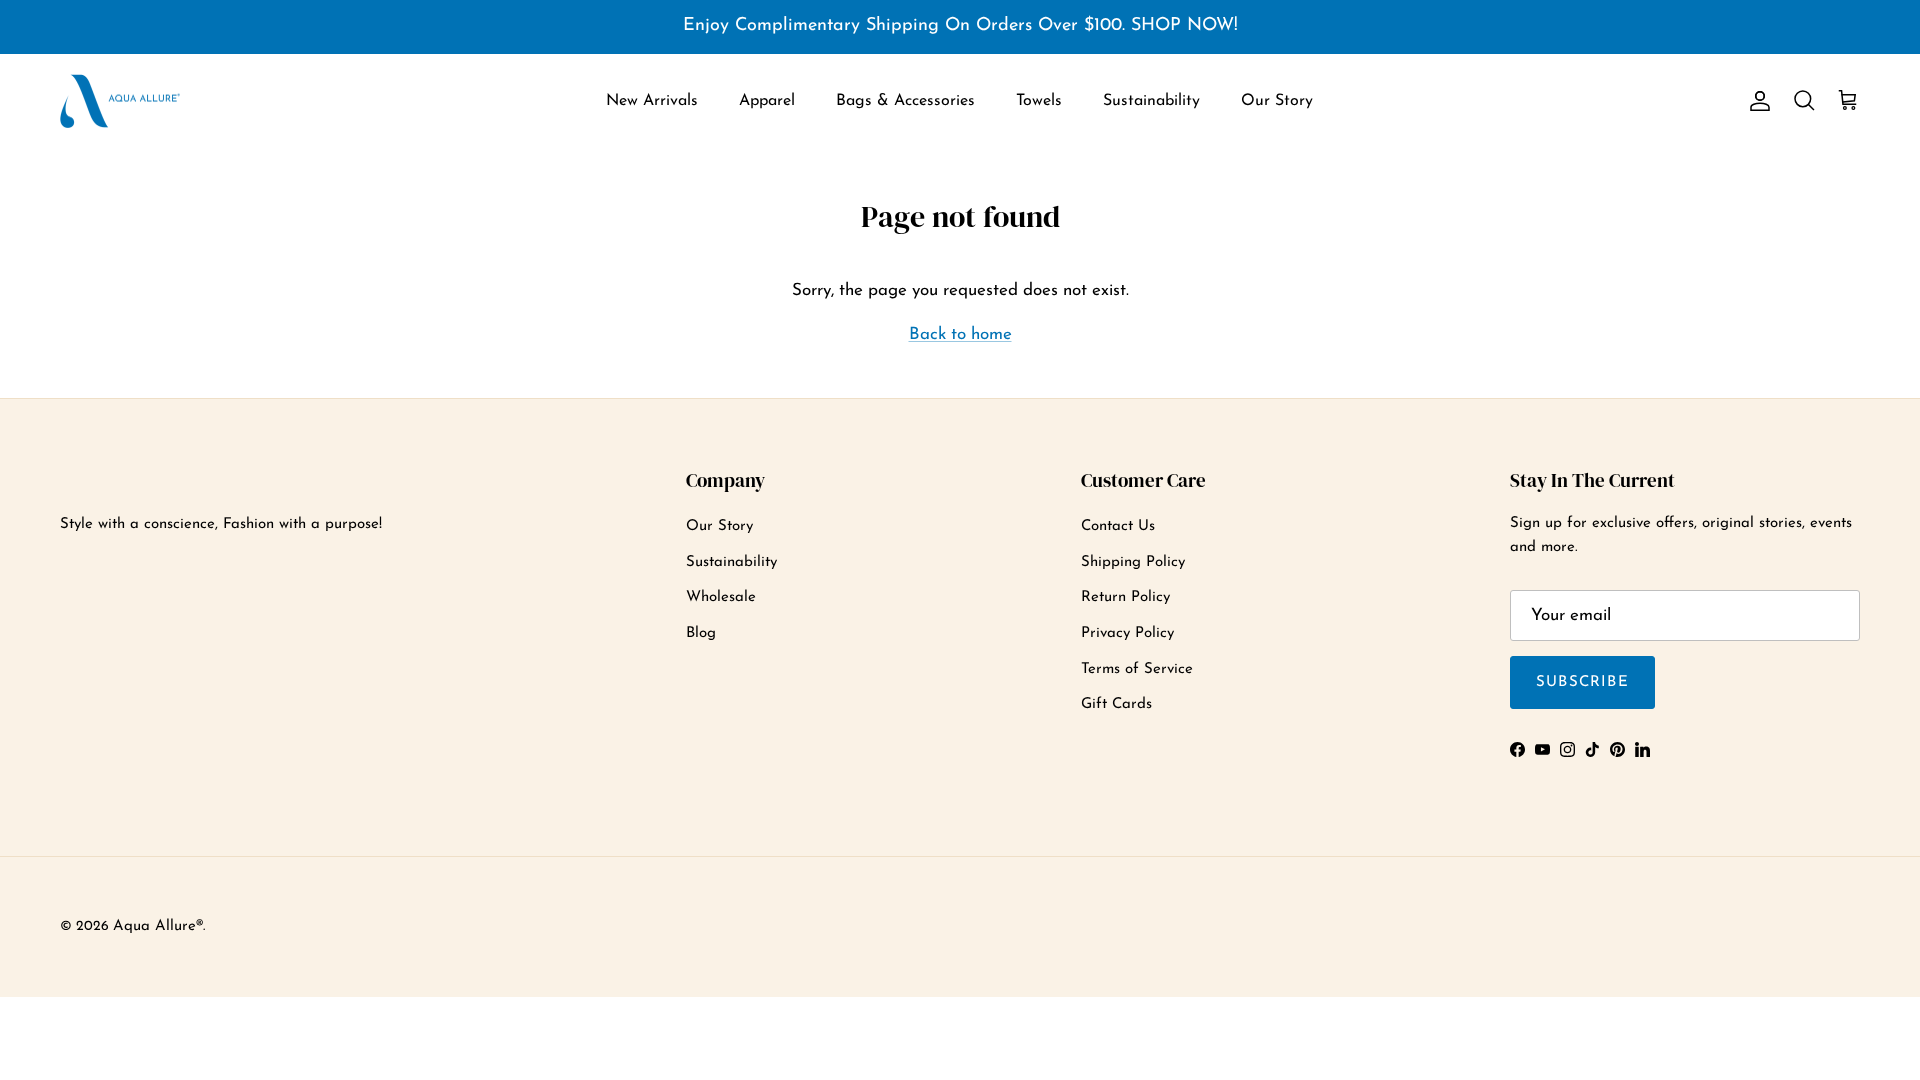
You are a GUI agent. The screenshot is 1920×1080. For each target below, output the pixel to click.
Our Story (1277, 101)
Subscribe (1582, 682)
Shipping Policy (1133, 562)
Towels (1039, 101)
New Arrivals (652, 101)
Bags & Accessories (905, 101)
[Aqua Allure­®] (120, 101)
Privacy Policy (1127, 633)
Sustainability (1151, 101)
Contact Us (1118, 526)
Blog (701, 633)
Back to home (960, 334)
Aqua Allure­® (158, 926)
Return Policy (1125, 597)
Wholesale (721, 597)
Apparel (767, 101)
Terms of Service (1137, 669)
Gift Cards (1116, 704)
